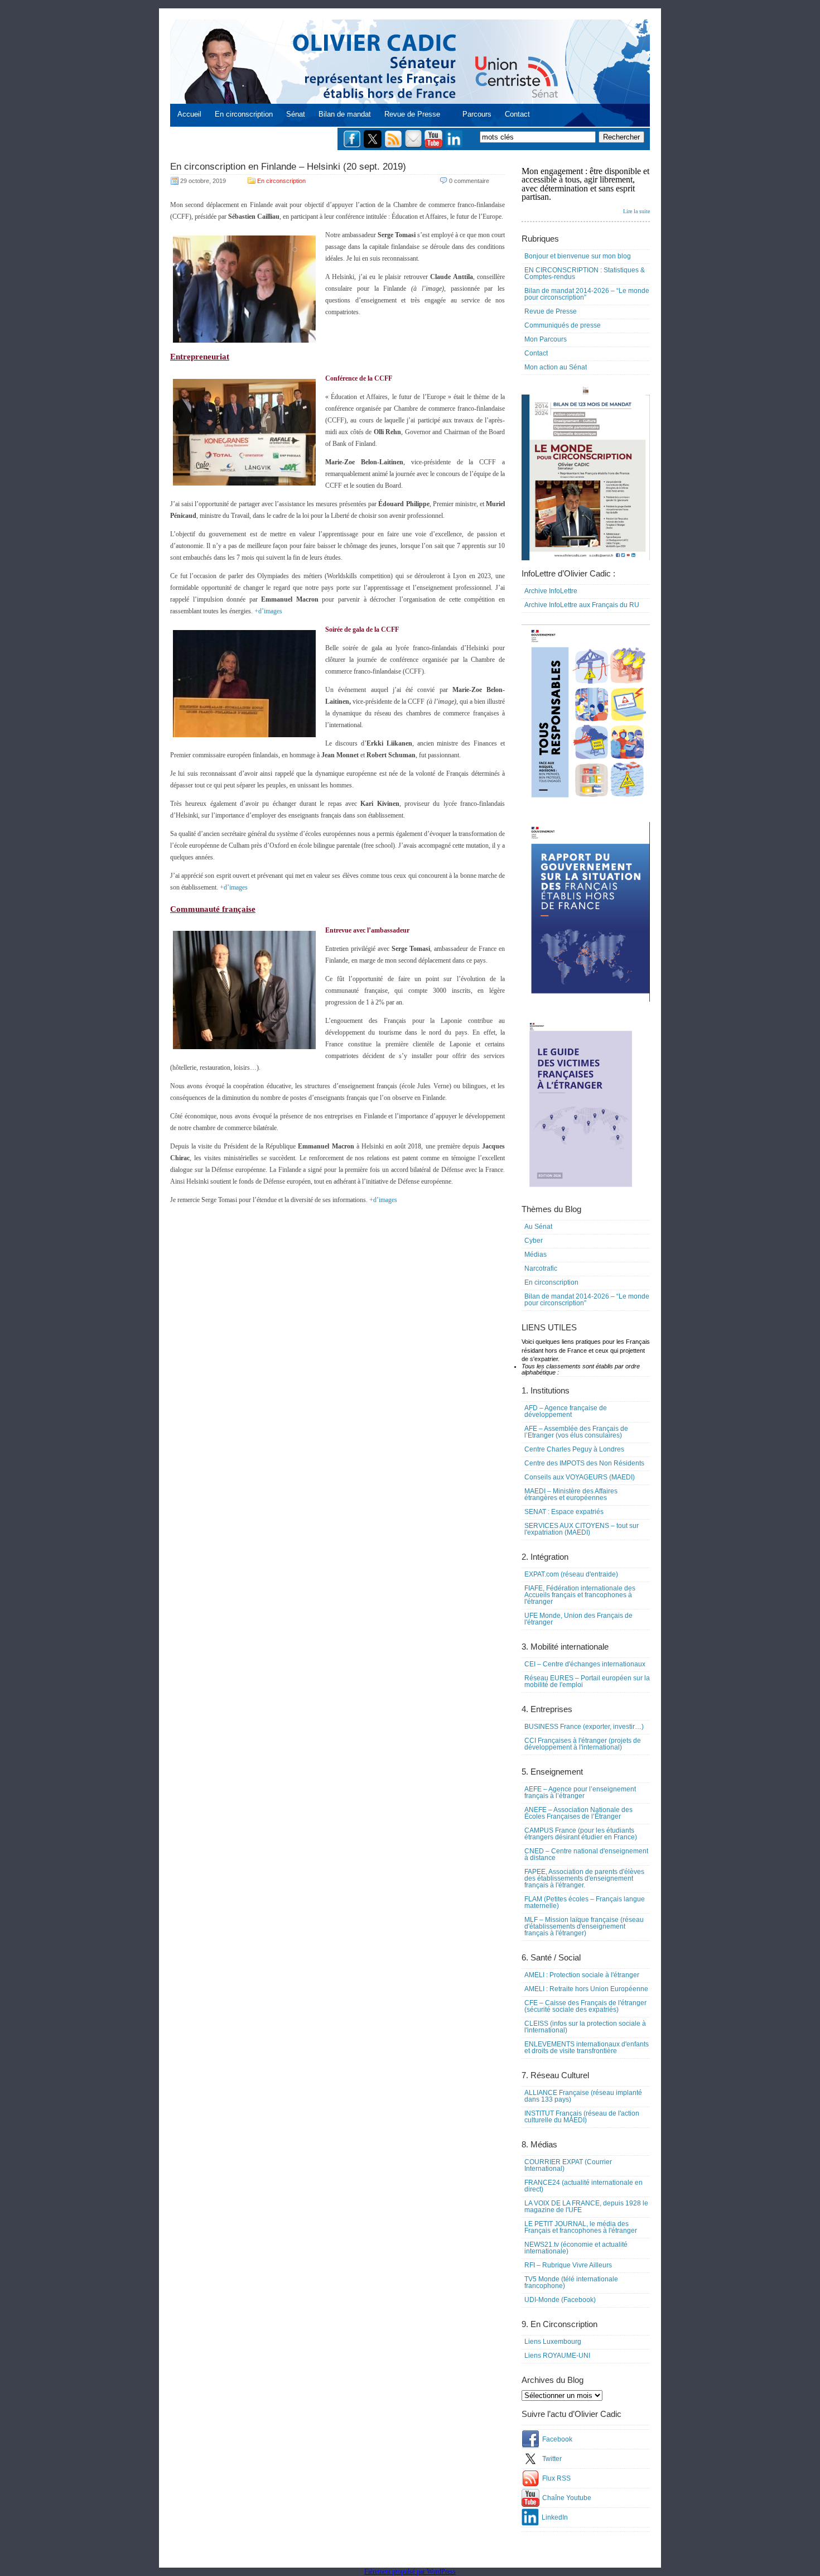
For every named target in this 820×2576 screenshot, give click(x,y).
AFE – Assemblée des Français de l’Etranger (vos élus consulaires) (576, 1432)
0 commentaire (469, 181)
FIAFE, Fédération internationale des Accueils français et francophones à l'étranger (580, 1595)
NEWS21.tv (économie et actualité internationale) (576, 2248)
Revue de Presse (412, 114)
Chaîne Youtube (567, 2498)
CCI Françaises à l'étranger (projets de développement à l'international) (583, 1744)
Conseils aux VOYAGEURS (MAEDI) (580, 1477)
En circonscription (244, 114)
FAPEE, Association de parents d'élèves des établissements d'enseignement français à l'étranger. (584, 1878)
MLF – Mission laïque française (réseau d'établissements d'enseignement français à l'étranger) (584, 1926)
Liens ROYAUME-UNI (557, 2356)
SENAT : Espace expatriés (564, 1512)
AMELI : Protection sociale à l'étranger (582, 1975)
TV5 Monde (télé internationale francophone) (571, 2282)
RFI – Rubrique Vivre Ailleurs (568, 2265)
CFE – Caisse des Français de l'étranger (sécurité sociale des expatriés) (585, 2006)
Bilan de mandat (345, 114)
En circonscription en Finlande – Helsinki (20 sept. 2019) (288, 167)
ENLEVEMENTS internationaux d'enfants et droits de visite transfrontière (587, 2048)
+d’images (268, 611)
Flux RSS (556, 2478)
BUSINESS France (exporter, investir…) (584, 1727)
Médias (536, 1255)
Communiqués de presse (563, 325)
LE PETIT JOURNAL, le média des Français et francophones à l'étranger (581, 2227)
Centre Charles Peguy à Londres (574, 1449)
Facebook (557, 2439)
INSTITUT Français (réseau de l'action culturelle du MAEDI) (582, 2117)
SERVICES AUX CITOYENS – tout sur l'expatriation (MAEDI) (582, 1529)
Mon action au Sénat (556, 367)
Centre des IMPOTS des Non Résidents (584, 1463)
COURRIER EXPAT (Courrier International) (568, 2165)
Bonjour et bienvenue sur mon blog (578, 256)
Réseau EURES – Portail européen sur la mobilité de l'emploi (587, 1681)
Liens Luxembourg (553, 2342)
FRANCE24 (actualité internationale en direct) (583, 2186)
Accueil (189, 114)
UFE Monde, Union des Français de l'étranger (578, 1619)
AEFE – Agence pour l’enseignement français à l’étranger (580, 1792)
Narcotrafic (541, 1268)
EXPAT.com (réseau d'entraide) (571, 1574)
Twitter (552, 2459)
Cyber (534, 1241)
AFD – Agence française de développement (566, 1411)
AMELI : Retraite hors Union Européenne (586, 1989)
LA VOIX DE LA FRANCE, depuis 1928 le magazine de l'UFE (586, 2207)
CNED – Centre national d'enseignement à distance (586, 1854)
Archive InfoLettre (551, 591)
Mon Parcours (546, 339)
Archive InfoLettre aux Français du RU (582, 605)
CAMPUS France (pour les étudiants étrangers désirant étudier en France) (581, 1834)
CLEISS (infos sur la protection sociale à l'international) (585, 2027)
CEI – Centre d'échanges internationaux (585, 1664)
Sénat (296, 114)
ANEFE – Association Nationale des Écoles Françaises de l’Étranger (578, 1813)
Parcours (477, 114)
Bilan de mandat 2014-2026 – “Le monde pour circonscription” (587, 294)
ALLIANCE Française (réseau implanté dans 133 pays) (583, 2096)
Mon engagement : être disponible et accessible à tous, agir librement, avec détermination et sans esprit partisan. (586, 190)
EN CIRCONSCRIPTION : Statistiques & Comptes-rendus (585, 273)
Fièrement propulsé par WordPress (410, 2572)
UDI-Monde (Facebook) (560, 2300)
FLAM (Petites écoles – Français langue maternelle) (585, 1902)
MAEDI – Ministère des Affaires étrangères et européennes (571, 1494)
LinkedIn (555, 2517)
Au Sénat (538, 1227)
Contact (517, 114)
